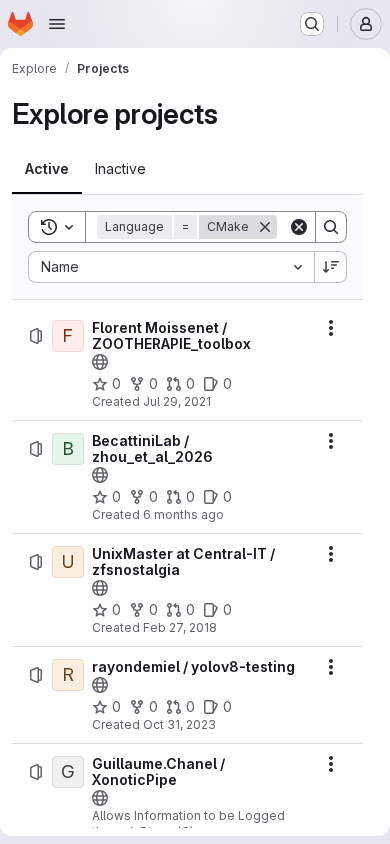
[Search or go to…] (312, 24)
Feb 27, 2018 (180, 627)
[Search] (331, 227)
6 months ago (183, 514)
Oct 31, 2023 (179, 724)
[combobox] (171, 267)
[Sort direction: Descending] (331, 267)
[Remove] (265, 227)
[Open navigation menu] (57, 24)
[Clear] (299, 227)
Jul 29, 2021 (177, 401)
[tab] (47, 169)
